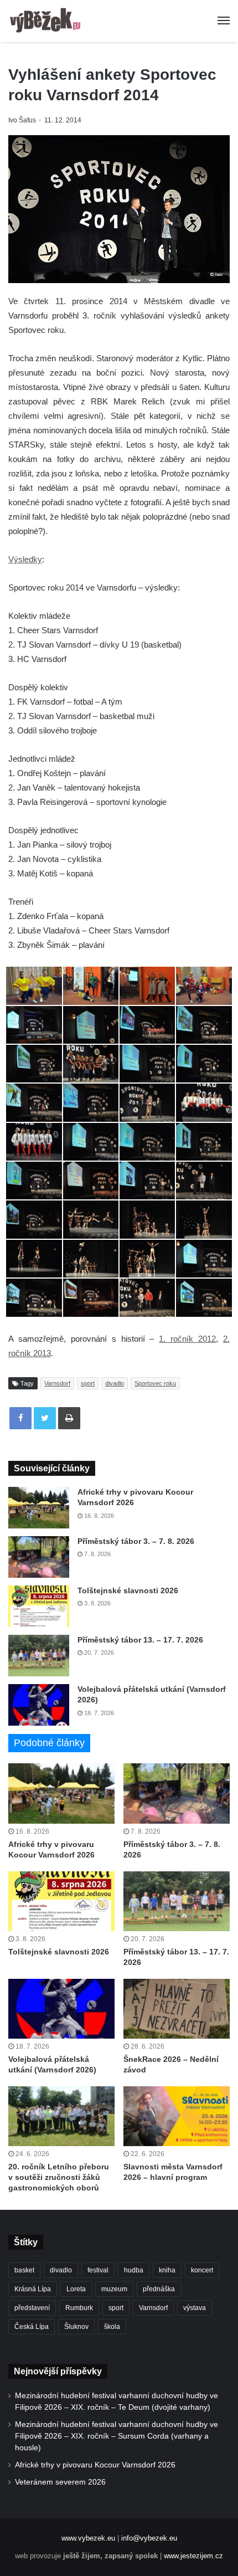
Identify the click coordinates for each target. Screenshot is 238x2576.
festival (98, 2270)
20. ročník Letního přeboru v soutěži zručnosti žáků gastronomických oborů (59, 2177)
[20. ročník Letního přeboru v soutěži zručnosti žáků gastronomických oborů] (61, 2116)
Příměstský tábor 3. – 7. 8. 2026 (136, 1541)
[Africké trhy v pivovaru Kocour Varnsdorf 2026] (39, 1508)
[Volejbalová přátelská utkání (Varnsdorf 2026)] (39, 1705)
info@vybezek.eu (149, 2538)
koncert (202, 2270)
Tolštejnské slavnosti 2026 (128, 1590)
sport (88, 1383)
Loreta (76, 2289)
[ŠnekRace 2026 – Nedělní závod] (177, 2009)
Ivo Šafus (22, 120)
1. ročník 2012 (187, 1339)
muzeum (114, 2289)
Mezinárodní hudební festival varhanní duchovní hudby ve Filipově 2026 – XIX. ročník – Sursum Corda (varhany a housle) (117, 2436)
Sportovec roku (155, 1383)
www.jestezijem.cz (193, 2556)
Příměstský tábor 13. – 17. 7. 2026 (140, 1640)
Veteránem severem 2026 (60, 2482)
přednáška (159, 2289)
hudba (134, 2270)
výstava (195, 2308)
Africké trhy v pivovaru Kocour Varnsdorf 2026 (95, 2465)
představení (32, 2308)
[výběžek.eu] (47, 21)
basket (24, 2270)
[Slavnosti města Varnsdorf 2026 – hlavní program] (177, 2116)
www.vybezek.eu (88, 2538)
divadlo (115, 1383)
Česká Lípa (32, 2327)
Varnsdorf (57, 1383)
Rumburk (79, 2308)
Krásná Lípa (33, 2289)
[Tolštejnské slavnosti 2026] (39, 1606)
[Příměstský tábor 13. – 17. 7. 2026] (39, 1656)
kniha (167, 2270)
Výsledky (25, 559)
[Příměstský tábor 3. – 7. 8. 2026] (39, 1557)
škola (112, 2327)
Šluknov (76, 2327)
